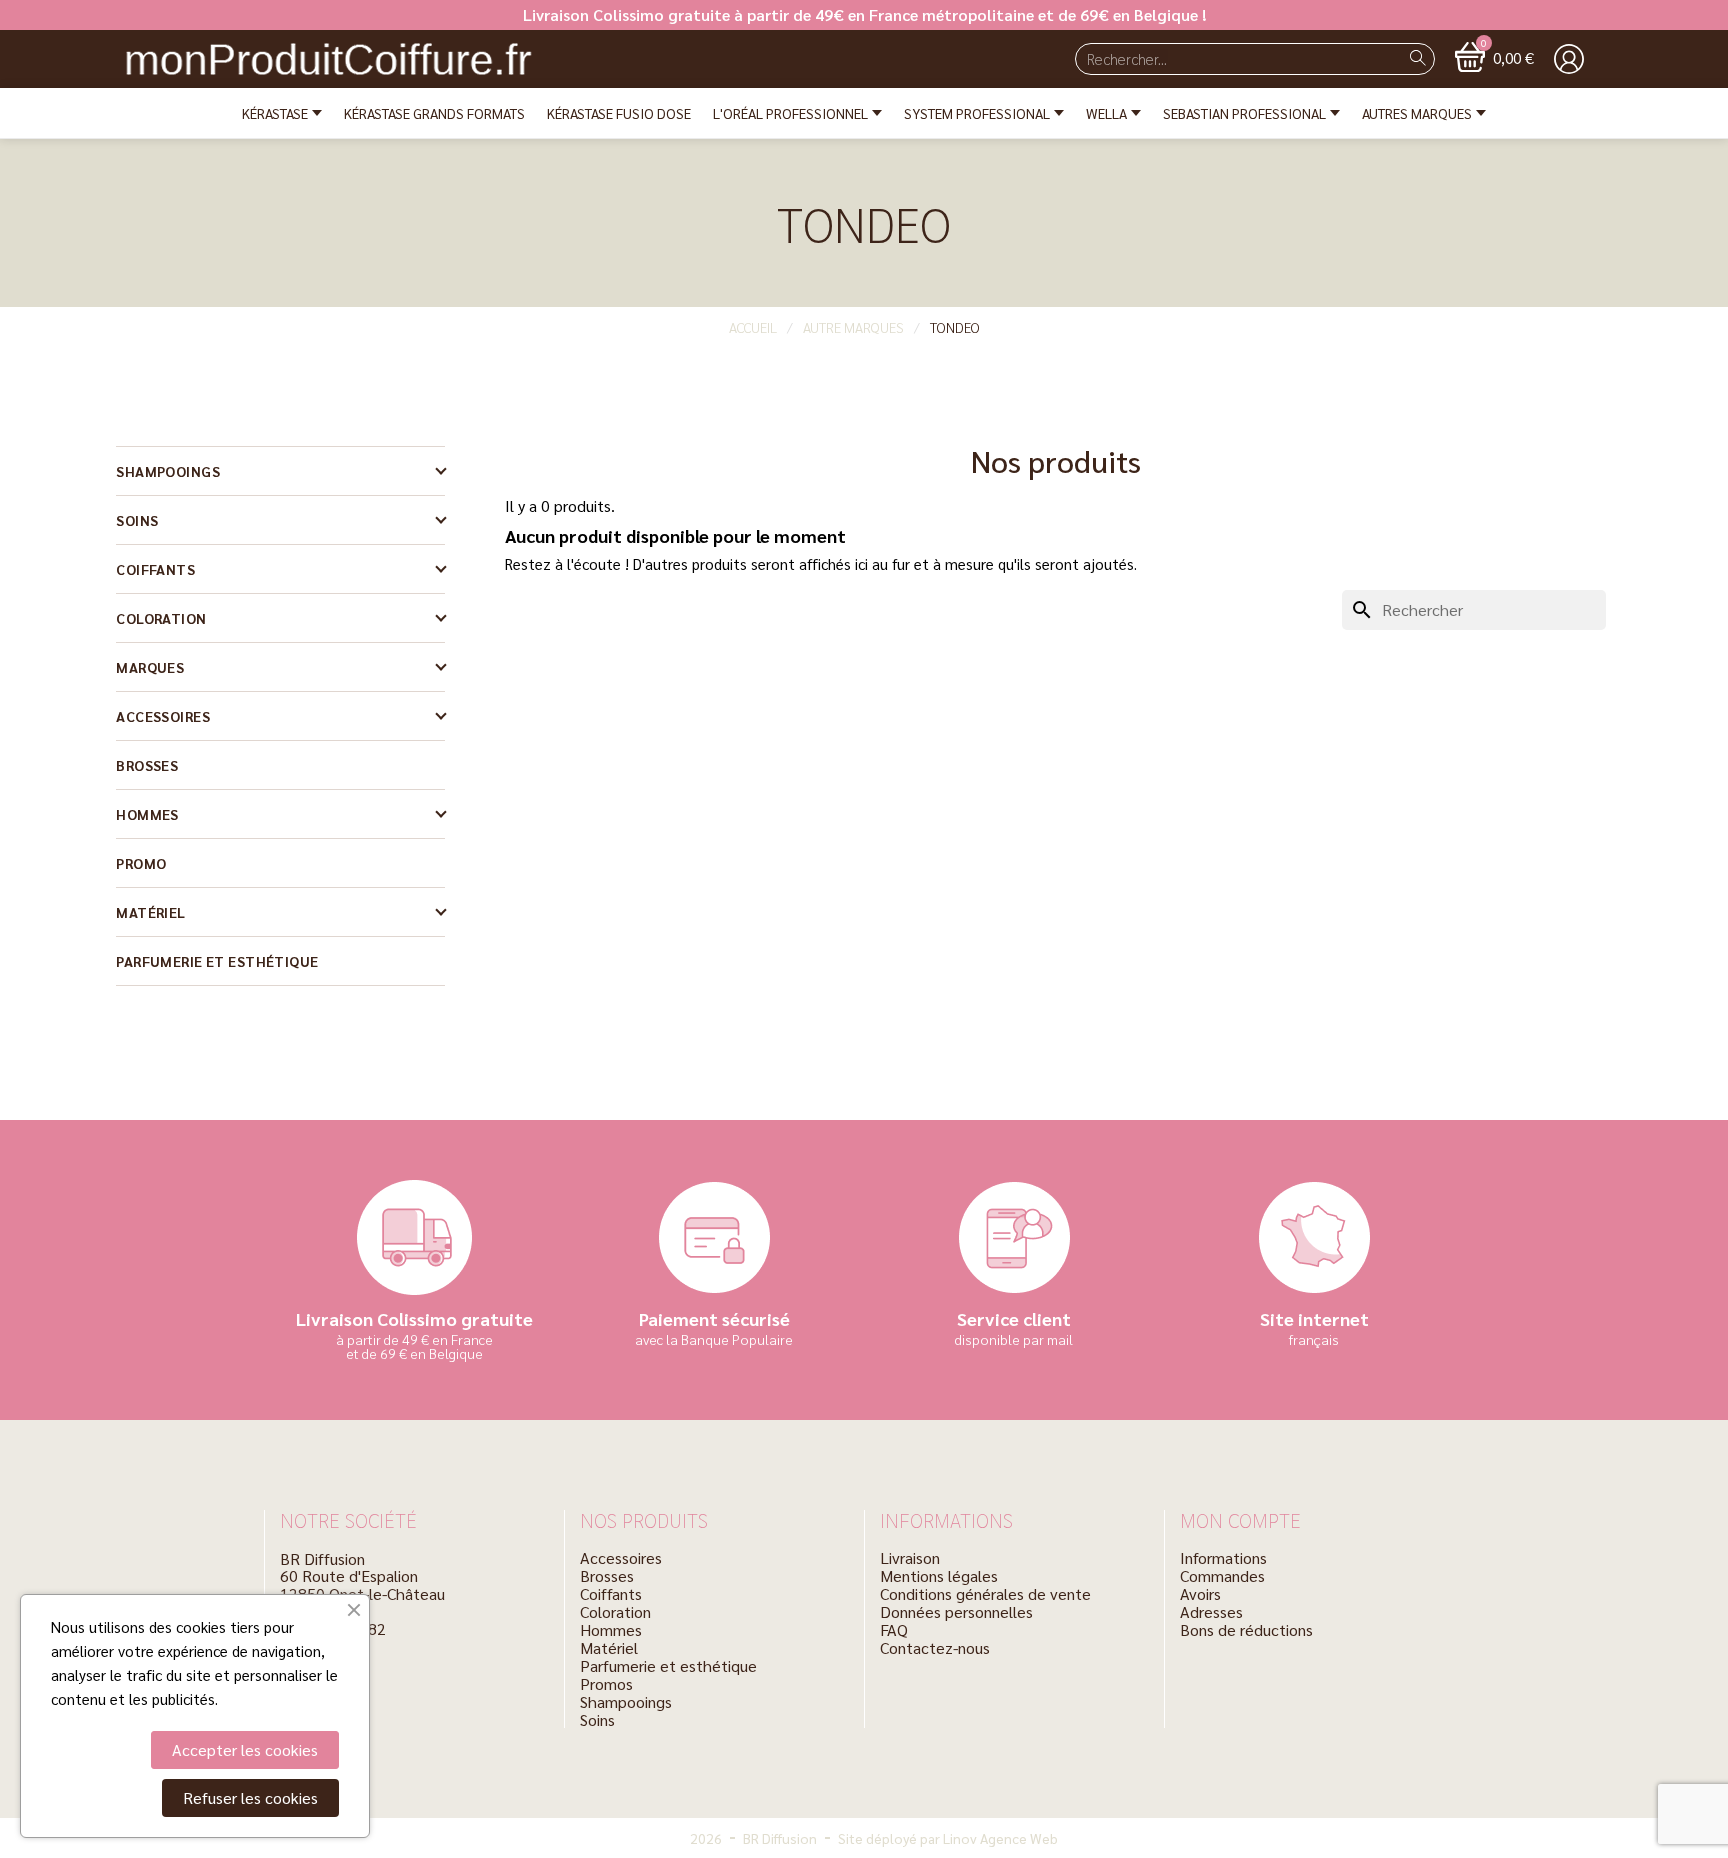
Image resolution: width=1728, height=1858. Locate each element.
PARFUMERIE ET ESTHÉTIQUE (217, 961)
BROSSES (147, 765)
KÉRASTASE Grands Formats (434, 113)
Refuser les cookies (250, 1797)
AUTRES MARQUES (1417, 113)
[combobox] (1229, 59)
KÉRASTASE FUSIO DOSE (619, 113)
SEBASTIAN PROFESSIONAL (1244, 113)
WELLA (1106, 113)
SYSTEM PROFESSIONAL (977, 113)
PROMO (141, 863)
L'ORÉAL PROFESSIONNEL (790, 113)
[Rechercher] (1418, 59)
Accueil (753, 327)
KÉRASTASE (275, 113)
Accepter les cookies (245, 1749)
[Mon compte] (1569, 59)
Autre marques (853, 327)
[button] (1494, 57)
